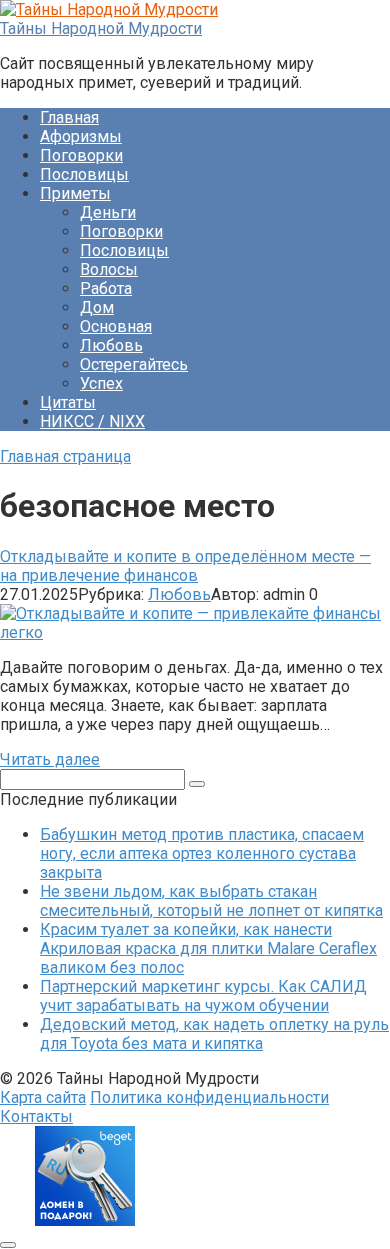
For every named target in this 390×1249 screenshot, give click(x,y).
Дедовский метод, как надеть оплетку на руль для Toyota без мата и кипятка (214, 1034)
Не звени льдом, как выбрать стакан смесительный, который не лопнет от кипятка (211, 901)
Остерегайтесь (134, 364)
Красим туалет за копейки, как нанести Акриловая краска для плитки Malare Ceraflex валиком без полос (208, 948)
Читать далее (50, 759)
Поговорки (81, 155)
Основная (116, 326)
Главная (69, 117)
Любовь (111, 345)
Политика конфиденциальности (209, 1097)
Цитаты (68, 402)
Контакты (36, 1116)
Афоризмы (81, 136)
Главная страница (65, 456)
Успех (101, 383)
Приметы (75, 193)
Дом (97, 307)
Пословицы (84, 174)
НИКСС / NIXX (92, 421)
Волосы (109, 269)
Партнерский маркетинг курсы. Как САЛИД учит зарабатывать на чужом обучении (203, 996)
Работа (106, 288)
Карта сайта (43, 1097)
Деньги (108, 212)
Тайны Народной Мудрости (101, 28)
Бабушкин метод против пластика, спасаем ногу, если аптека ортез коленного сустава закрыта (202, 853)
